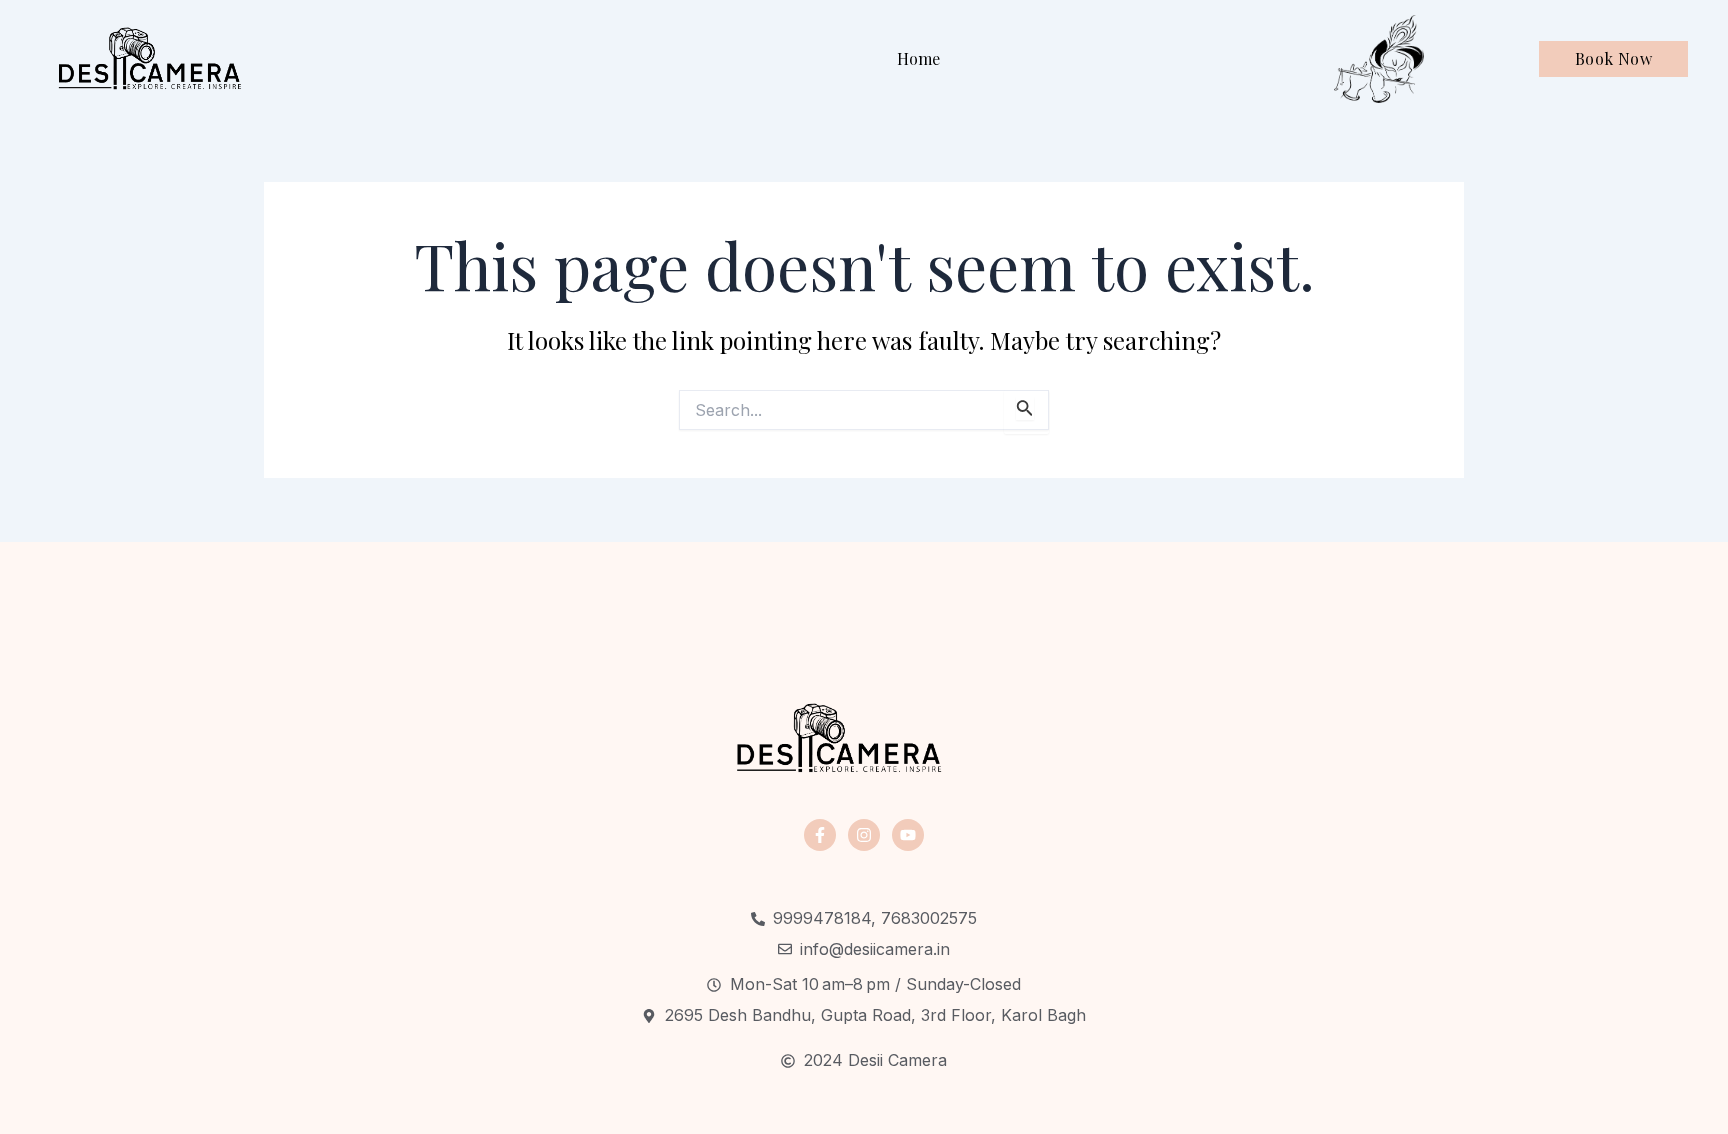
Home (918, 58)
